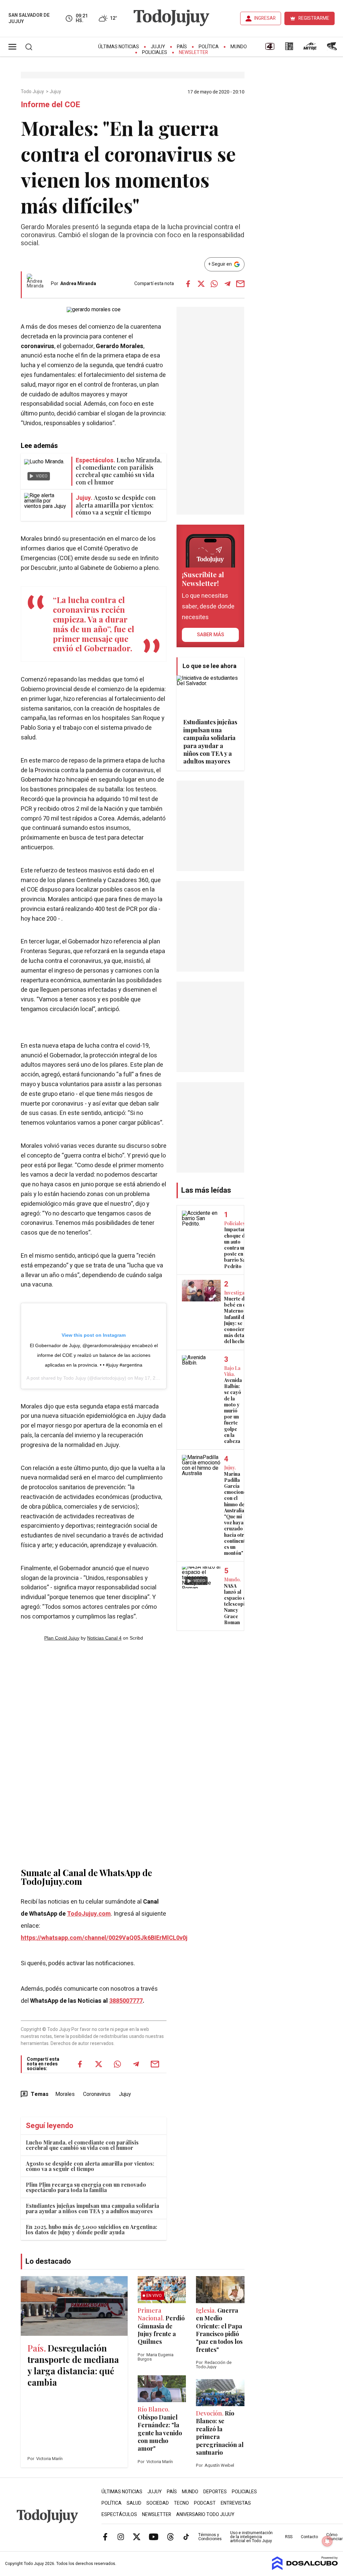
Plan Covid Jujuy (62, 1638)
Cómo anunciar (334, 2537)
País (182, 47)
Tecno (181, 2503)
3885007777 (126, 2001)
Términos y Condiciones (210, 2537)
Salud (134, 2503)
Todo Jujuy (33, 92)
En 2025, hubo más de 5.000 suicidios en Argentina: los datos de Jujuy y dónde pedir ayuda (91, 2229)
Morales (65, 2094)
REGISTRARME (314, 18)
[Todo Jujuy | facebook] (105, 2537)
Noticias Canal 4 (104, 1638)
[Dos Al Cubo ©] (305, 2568)
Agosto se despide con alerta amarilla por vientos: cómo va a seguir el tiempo (90, 2166)
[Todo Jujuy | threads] (170, 2537)
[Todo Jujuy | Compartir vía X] (201, 284)
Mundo (239, 47)
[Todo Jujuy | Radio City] (289, 49)
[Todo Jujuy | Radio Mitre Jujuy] (310, 49)
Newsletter (193, 52)
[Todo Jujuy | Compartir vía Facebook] (188, 284)
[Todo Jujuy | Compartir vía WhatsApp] (214, 284)
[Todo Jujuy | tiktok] (186, 2537)
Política (209, 47)
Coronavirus (97, 2094)
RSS (289, 2537)
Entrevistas (236, 2503)
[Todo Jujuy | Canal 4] (270, 49)
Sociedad (158, 2503)
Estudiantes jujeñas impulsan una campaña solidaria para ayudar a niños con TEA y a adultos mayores (92, 2208)
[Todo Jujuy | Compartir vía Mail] (241, 284)
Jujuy (158, 47)
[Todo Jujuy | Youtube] (154, 2537)
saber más (211, 635)
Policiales (155, 52)
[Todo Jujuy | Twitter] (137, 2537)
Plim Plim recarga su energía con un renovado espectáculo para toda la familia (86, 2187)
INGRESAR (265, 18)
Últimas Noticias (119, 47)
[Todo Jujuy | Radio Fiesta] (333, 49)
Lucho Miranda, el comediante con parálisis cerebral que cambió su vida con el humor (82, 2145)
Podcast (205, 2503)
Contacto (309, 2537)
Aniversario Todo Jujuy (205, 2515)
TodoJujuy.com (89, 1914)
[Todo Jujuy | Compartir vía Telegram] (227, 284)
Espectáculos (119, 2515)
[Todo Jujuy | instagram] (121, 2537)
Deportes (215, 2492)
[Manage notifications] (327, 2541)
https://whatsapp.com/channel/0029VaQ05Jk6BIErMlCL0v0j (104, 1938)
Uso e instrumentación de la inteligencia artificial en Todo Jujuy (251, 2537)
